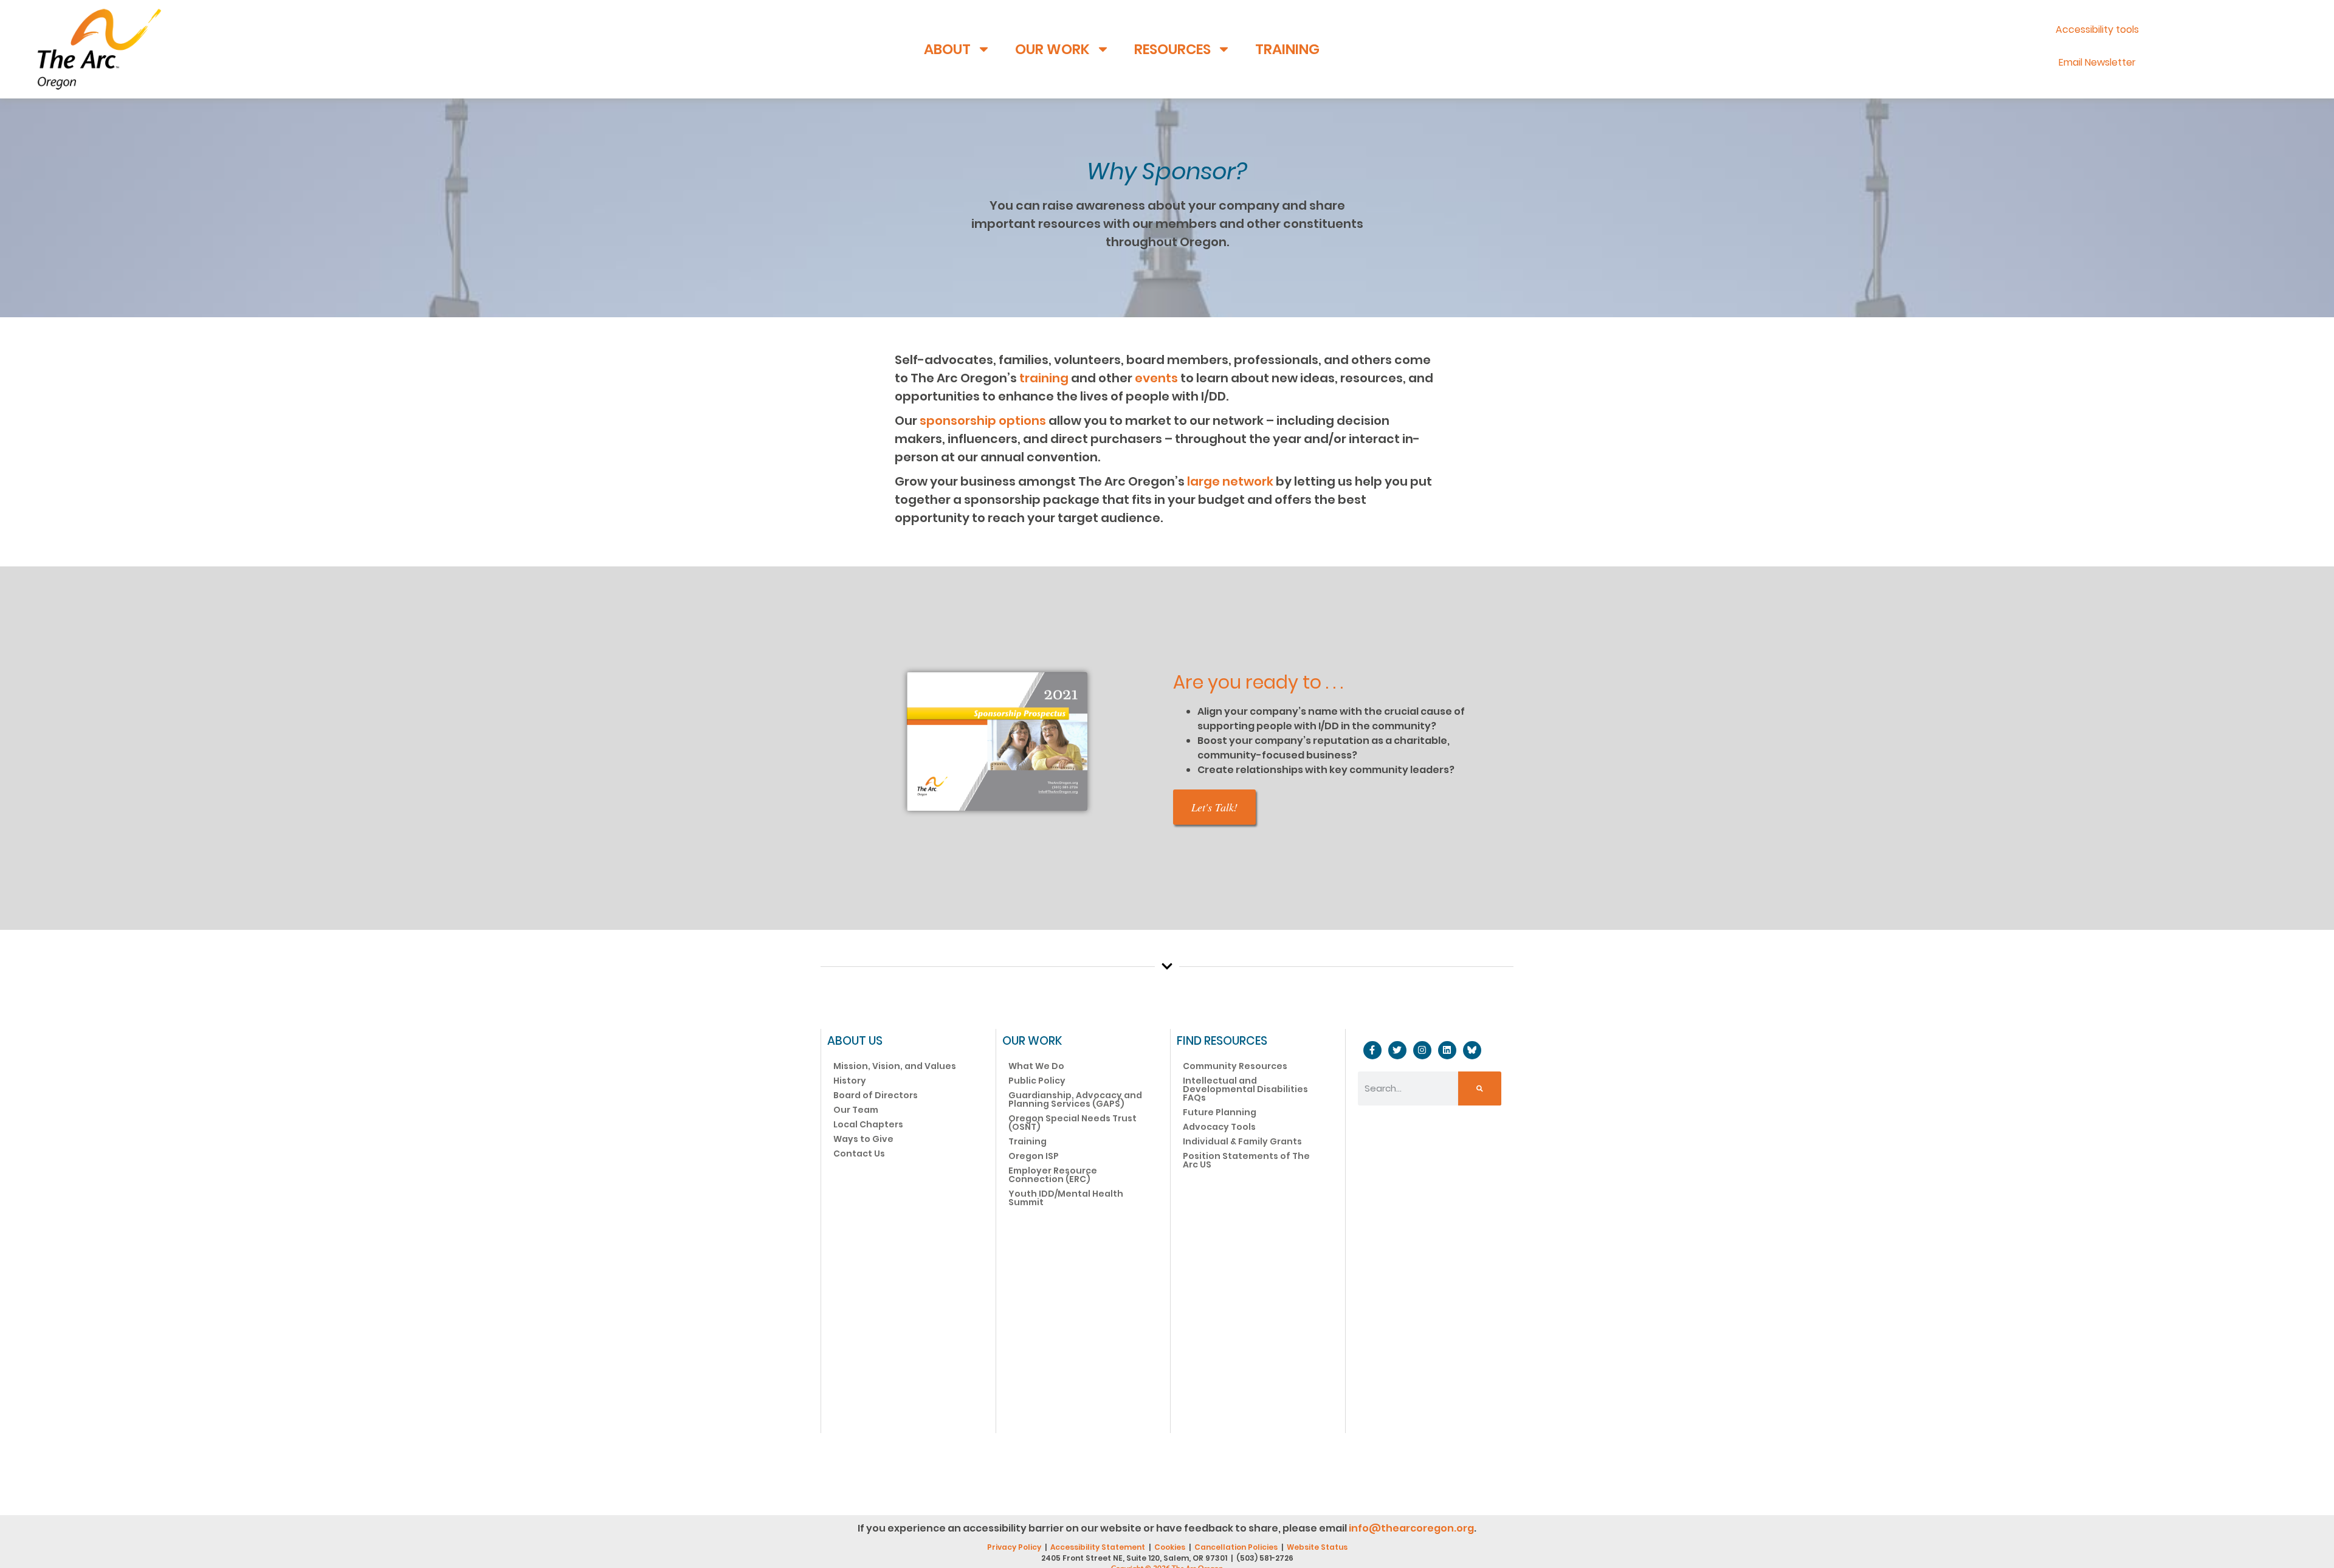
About (947, 49)
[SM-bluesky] (1472, 1050)
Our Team (856, 1110)
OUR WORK (1032, 1041)
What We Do (1036, 1066)
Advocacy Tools (1219, 1127)
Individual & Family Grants (1242, 1141)
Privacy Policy (1014, 1547)
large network (1230, 481)
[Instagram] (1422, 1050)
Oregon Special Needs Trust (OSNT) (1072, 1123)
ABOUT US (855, 1041)
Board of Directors (876, 1095)
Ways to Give (863, 1139)
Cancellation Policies (1236, 1547)
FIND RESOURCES (1222, 1041)
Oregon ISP (1034, 1156)
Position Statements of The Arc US (1246, 1160)
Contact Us (859, 1154)
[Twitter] (1397, 1050)
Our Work (1052, 49)
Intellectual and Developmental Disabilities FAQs (1245, 1089)
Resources (1172, 49)
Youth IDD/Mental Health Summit (1066, 1198)
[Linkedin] (1447, 1050)
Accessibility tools (2097, 29)
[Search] (1480, 1088)
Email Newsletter (2097, 62)
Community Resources (1235, 1066)
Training (1287, 49)
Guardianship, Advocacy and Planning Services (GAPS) (1075, 1099)
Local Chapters (868, 1124)
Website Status (1317, 1547)
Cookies (1170, 1547)
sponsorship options (983, 421)
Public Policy (1037, 1081)
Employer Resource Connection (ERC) (1053, 1175)
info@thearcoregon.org (1411, 1528)
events (1156, 378)
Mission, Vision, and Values (895, 1066)
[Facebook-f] (1372, 1050)
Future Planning (1220, 1112)
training (1044, 378)
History (850, 1081)
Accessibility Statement (1098, 1547)
